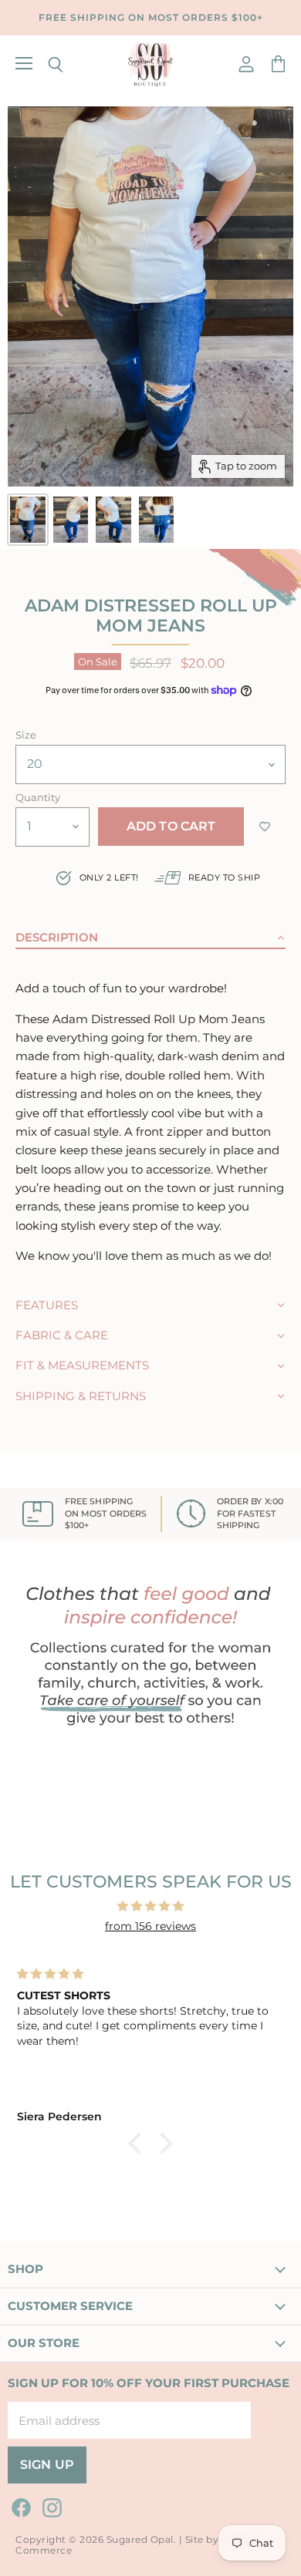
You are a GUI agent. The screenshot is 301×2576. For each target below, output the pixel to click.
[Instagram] (49, 2505)
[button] (150, 933)
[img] (150, 1906)
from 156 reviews (150, 1926)
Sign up (47, 2465)
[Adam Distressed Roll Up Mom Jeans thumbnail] (28, 520)
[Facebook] (19, 2505)
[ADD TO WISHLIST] (265, 827)
